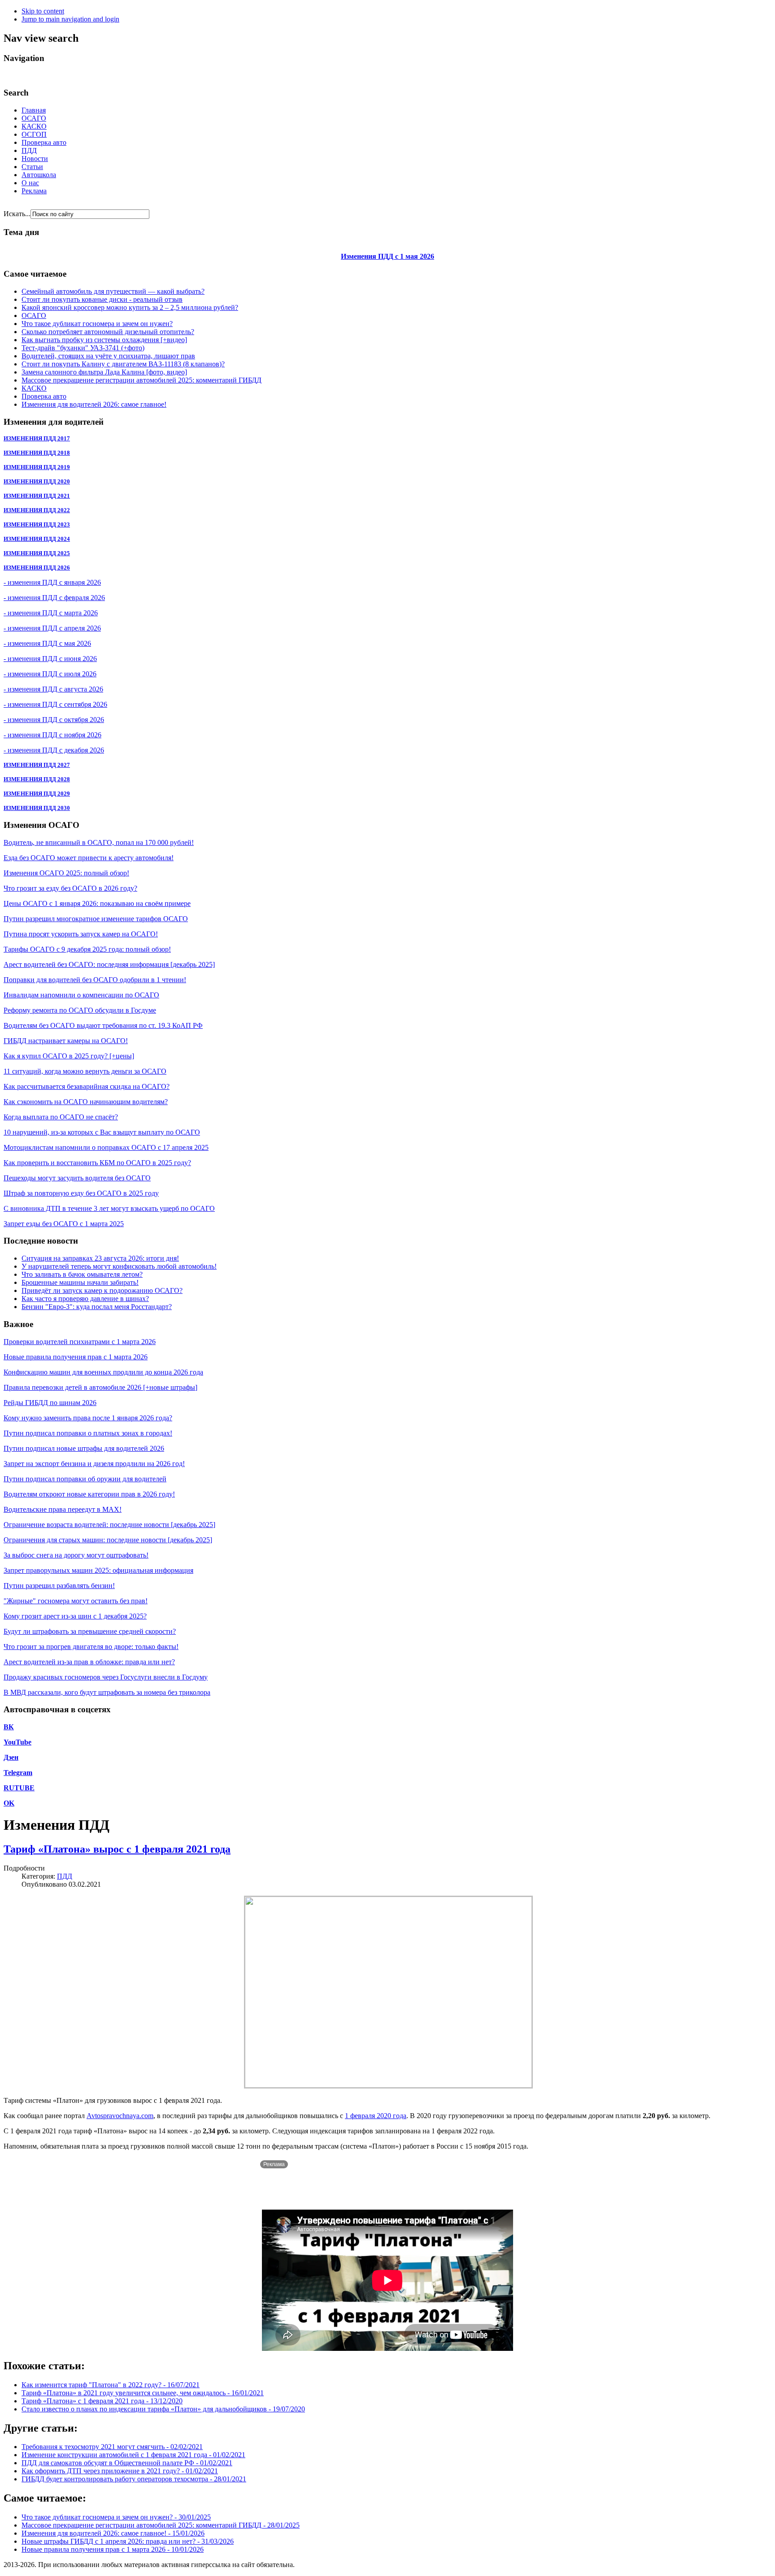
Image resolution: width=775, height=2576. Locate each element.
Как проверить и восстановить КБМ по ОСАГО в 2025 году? (97, 1163)
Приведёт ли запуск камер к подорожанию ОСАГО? (102, 1290)
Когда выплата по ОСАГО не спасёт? (61, 1117)
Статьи (32, 167)
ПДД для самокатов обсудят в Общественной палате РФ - (127, 2463)
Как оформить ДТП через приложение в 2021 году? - (120, 2471)
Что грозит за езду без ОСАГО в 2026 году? (70, 888)
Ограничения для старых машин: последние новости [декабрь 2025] (108, 1540)
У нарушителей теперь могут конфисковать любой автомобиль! (119, 1266)
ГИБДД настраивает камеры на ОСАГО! (66, 1041)
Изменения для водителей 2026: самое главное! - (113, 2533)
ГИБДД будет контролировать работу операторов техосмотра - (134, 2479)
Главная (34, 110)
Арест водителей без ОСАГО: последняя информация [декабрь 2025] (109, 964)
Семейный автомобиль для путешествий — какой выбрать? (113, 291)
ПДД (29, 150)
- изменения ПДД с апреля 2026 (52, 628)
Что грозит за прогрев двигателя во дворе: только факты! (91, 1647)
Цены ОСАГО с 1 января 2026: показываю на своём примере (97, 903)
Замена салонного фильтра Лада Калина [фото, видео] (104, 372)
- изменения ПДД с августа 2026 (53, 689)
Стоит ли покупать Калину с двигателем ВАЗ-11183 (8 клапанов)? (123, 364)
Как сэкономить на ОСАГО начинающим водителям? (86, 1102)
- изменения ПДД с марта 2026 (51, 613)
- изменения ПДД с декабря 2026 (54, 750)
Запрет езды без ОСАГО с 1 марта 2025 (64, 1224)
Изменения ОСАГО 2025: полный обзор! (66, 873)
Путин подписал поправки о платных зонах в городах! (88, 1433)
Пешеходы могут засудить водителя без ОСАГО (77, 1178)
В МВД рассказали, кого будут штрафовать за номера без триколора (107, 1692)
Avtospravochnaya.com (120, 2116)
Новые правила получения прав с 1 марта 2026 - (113, 2549)
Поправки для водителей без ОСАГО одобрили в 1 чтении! (95, 980)
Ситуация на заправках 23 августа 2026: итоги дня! (100, 1258)
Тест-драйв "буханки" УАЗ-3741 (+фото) (83, 348)
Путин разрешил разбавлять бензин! (59, 1586)
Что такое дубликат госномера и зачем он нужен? (97, 324)
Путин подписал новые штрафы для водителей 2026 (84, 1448)
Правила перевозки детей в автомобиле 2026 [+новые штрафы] (100, 1387)
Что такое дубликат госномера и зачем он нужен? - (116, 2517)
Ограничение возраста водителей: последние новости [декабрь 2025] (109, 1525)
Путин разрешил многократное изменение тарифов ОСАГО (96, 919)
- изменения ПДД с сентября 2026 (55, 704)
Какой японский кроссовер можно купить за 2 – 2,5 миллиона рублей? (130, 307)
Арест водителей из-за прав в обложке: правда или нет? (89, 1662)
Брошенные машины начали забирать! (80, 1282)
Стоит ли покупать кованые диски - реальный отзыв (102, 299)
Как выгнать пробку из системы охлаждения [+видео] (104, 340)
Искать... (17, 214)
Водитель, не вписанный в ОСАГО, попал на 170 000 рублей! (99, 842)
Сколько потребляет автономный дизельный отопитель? (108, 332)
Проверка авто (44, 142)
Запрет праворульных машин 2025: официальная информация (98, 1570)
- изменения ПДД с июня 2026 (50, 659)
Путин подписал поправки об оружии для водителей (85, 1479)
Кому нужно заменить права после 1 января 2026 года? (88, 1418)
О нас (30, 183)
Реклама (34, 191)
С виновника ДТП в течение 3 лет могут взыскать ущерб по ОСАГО (109, 1208)
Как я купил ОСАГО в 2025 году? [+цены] (69, 1056)
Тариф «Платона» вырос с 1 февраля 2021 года (117, 1849)
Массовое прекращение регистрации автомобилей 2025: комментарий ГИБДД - (161, 2525)
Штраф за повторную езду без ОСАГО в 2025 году (81, 1193)
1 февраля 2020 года (376, 2116)
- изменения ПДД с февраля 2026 (54, 598)
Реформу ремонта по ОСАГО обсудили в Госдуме (80, 1010)
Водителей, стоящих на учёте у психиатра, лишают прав (108, 356)
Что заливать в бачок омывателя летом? (82, 1274)
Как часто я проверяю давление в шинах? (85, 1299)
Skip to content (43, 11)
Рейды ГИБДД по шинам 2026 (50, 1403)
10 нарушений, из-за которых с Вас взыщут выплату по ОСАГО (102, 1132)
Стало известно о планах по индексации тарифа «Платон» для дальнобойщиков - (163, 2409)
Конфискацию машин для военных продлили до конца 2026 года (103, 1372)
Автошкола (39, 175)
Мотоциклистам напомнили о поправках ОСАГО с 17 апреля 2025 (106, 1147)
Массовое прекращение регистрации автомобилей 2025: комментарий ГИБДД (142, 380)
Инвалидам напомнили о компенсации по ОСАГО (81, 995)
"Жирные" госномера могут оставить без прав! (76, 1601)
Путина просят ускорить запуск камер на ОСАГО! (81, 934)
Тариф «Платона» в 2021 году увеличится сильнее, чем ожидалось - (143, 2393)
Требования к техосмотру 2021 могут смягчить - (112, 2447)
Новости (35, 159)
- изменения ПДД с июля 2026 (50, 674)
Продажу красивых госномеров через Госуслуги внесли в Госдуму (106, 1677)
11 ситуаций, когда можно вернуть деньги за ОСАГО (85, 1071)
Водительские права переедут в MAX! (63, 1509)
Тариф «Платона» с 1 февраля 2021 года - (102, 2401)
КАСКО (34, 126)
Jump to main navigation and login (70, 19)
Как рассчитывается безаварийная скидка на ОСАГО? (87, 1086)
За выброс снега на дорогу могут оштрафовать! (76, 1555)
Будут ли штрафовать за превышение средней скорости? (90, 1631)
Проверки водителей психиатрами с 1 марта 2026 (80, 1342)
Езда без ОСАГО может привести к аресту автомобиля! (89, 858)
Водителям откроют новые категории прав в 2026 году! (89, 1494)
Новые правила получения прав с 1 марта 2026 (76, 1357)
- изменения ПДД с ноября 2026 (52, 735)
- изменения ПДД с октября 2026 (54, 720)
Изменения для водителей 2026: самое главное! (94, 404)
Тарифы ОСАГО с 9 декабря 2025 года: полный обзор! (87, 949)
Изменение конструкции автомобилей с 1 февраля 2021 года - (133, 2455)
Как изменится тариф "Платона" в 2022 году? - (111, 2385)
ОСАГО (34, 118)
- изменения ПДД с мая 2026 (47, 643)
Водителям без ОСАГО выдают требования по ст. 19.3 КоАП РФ (103, 1025)
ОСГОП (34, 134)
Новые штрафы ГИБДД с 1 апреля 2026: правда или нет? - (128, 2541)
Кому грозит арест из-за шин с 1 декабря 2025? (75, 1616)
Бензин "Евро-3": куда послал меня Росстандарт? (97, 1307)
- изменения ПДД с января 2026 (52, 582)
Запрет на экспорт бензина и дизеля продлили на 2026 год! (94, 1464)
